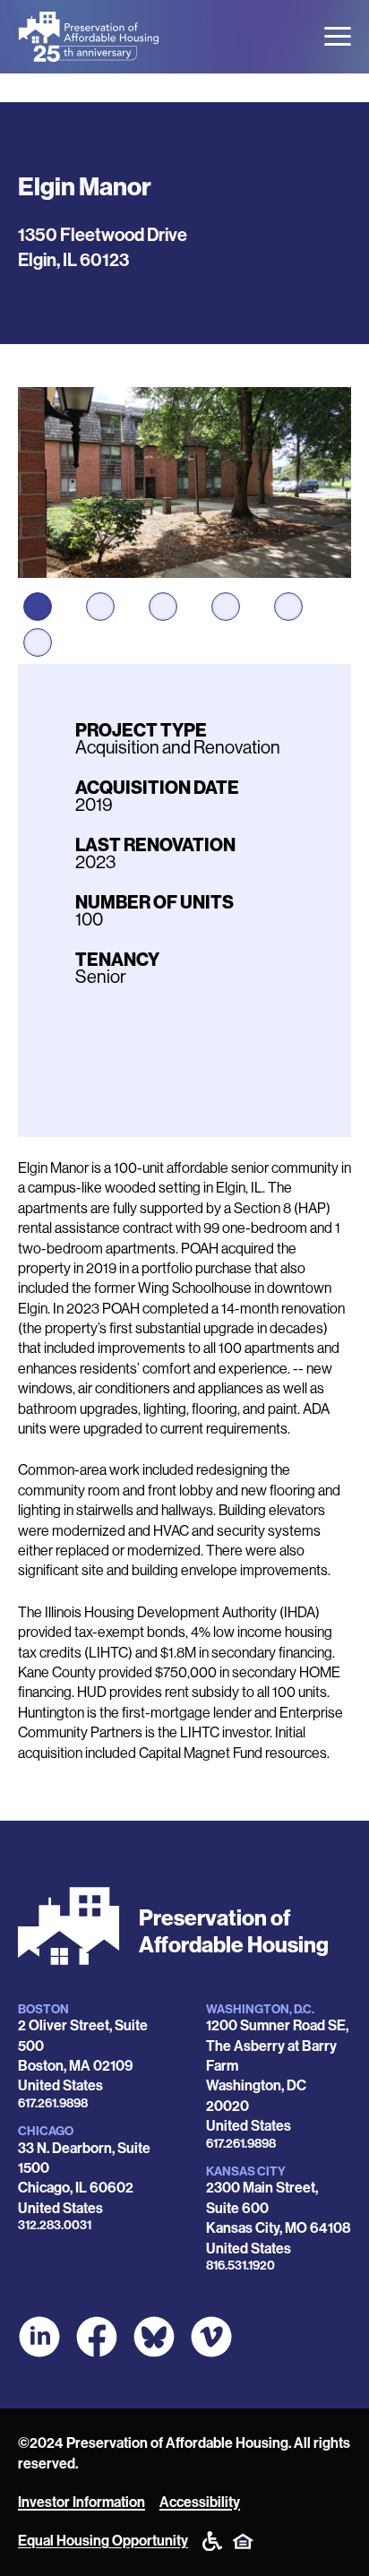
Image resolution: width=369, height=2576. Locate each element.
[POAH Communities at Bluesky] (154, 2337)
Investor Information (82, 2502)
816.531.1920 (240, 2266)
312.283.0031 (55, 2225)
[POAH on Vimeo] (211, 2337)
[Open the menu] (338, 36)
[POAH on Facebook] (97, 2337)
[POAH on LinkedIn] (39, 2337)
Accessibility (200, 2502)
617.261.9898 (53, 2103)
